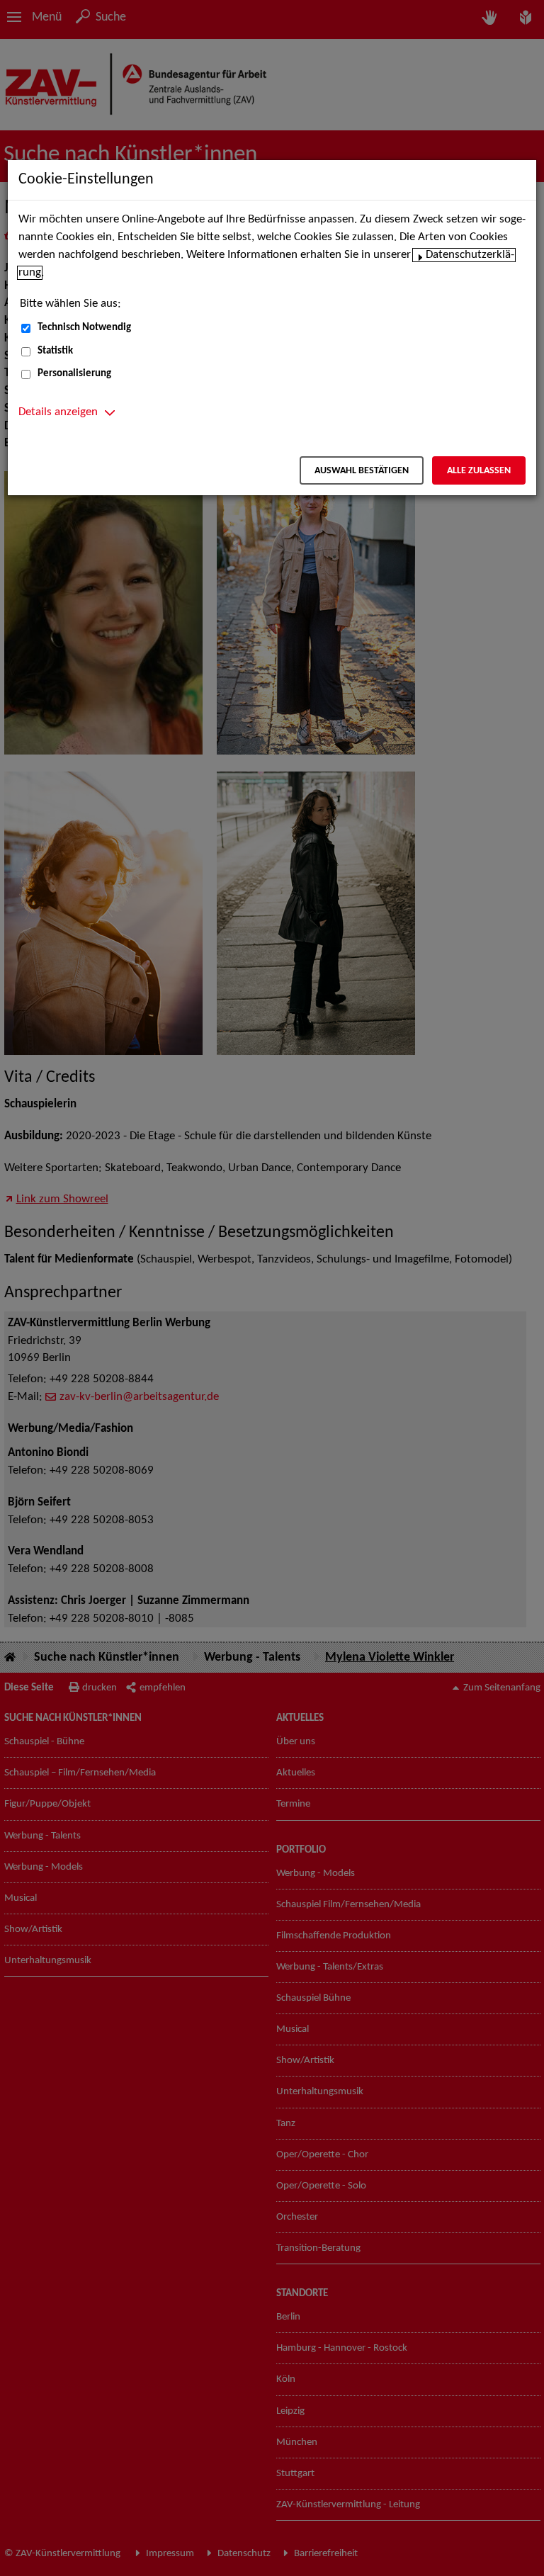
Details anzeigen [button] (58, 412)
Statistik (55, 351)
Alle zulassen (479, 471)
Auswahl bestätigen (362, 471)
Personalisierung (74, 374)
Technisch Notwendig (84, 328)
